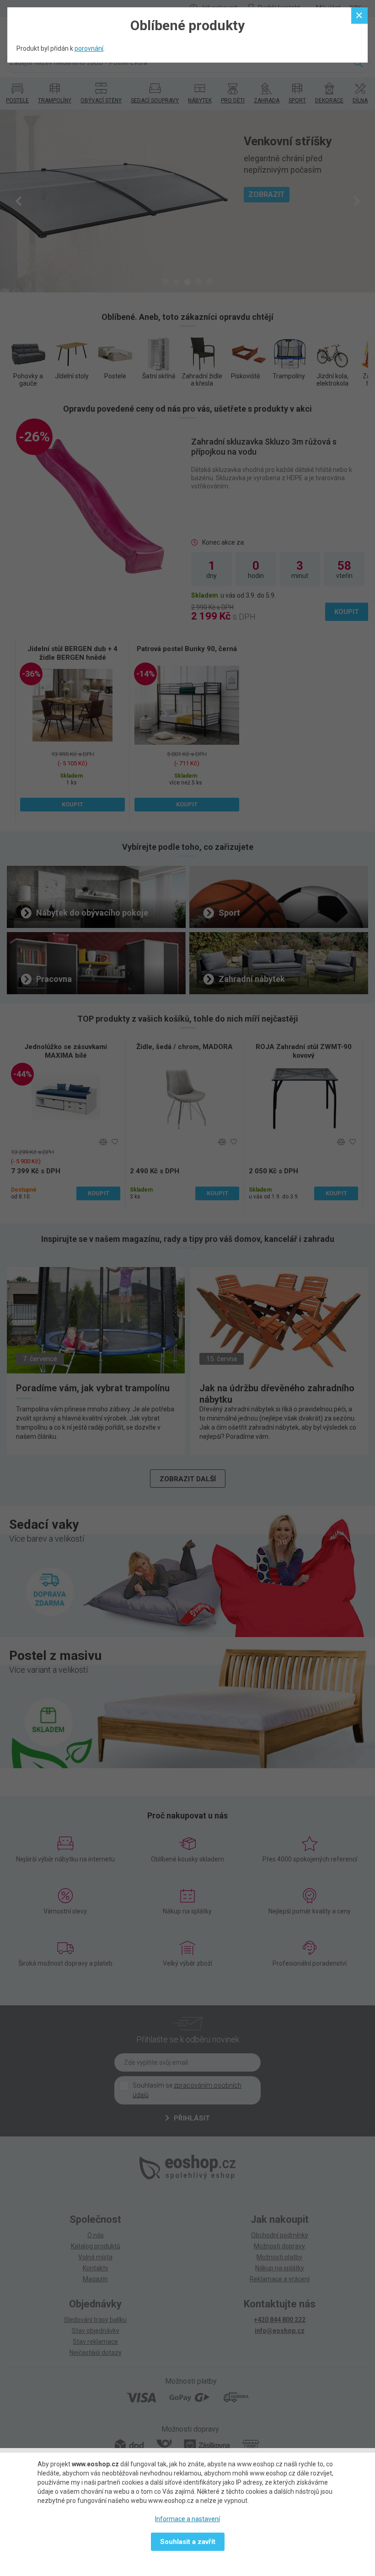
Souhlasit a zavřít (188, 2542)
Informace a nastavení (187, 2519)
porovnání (89, 48)
